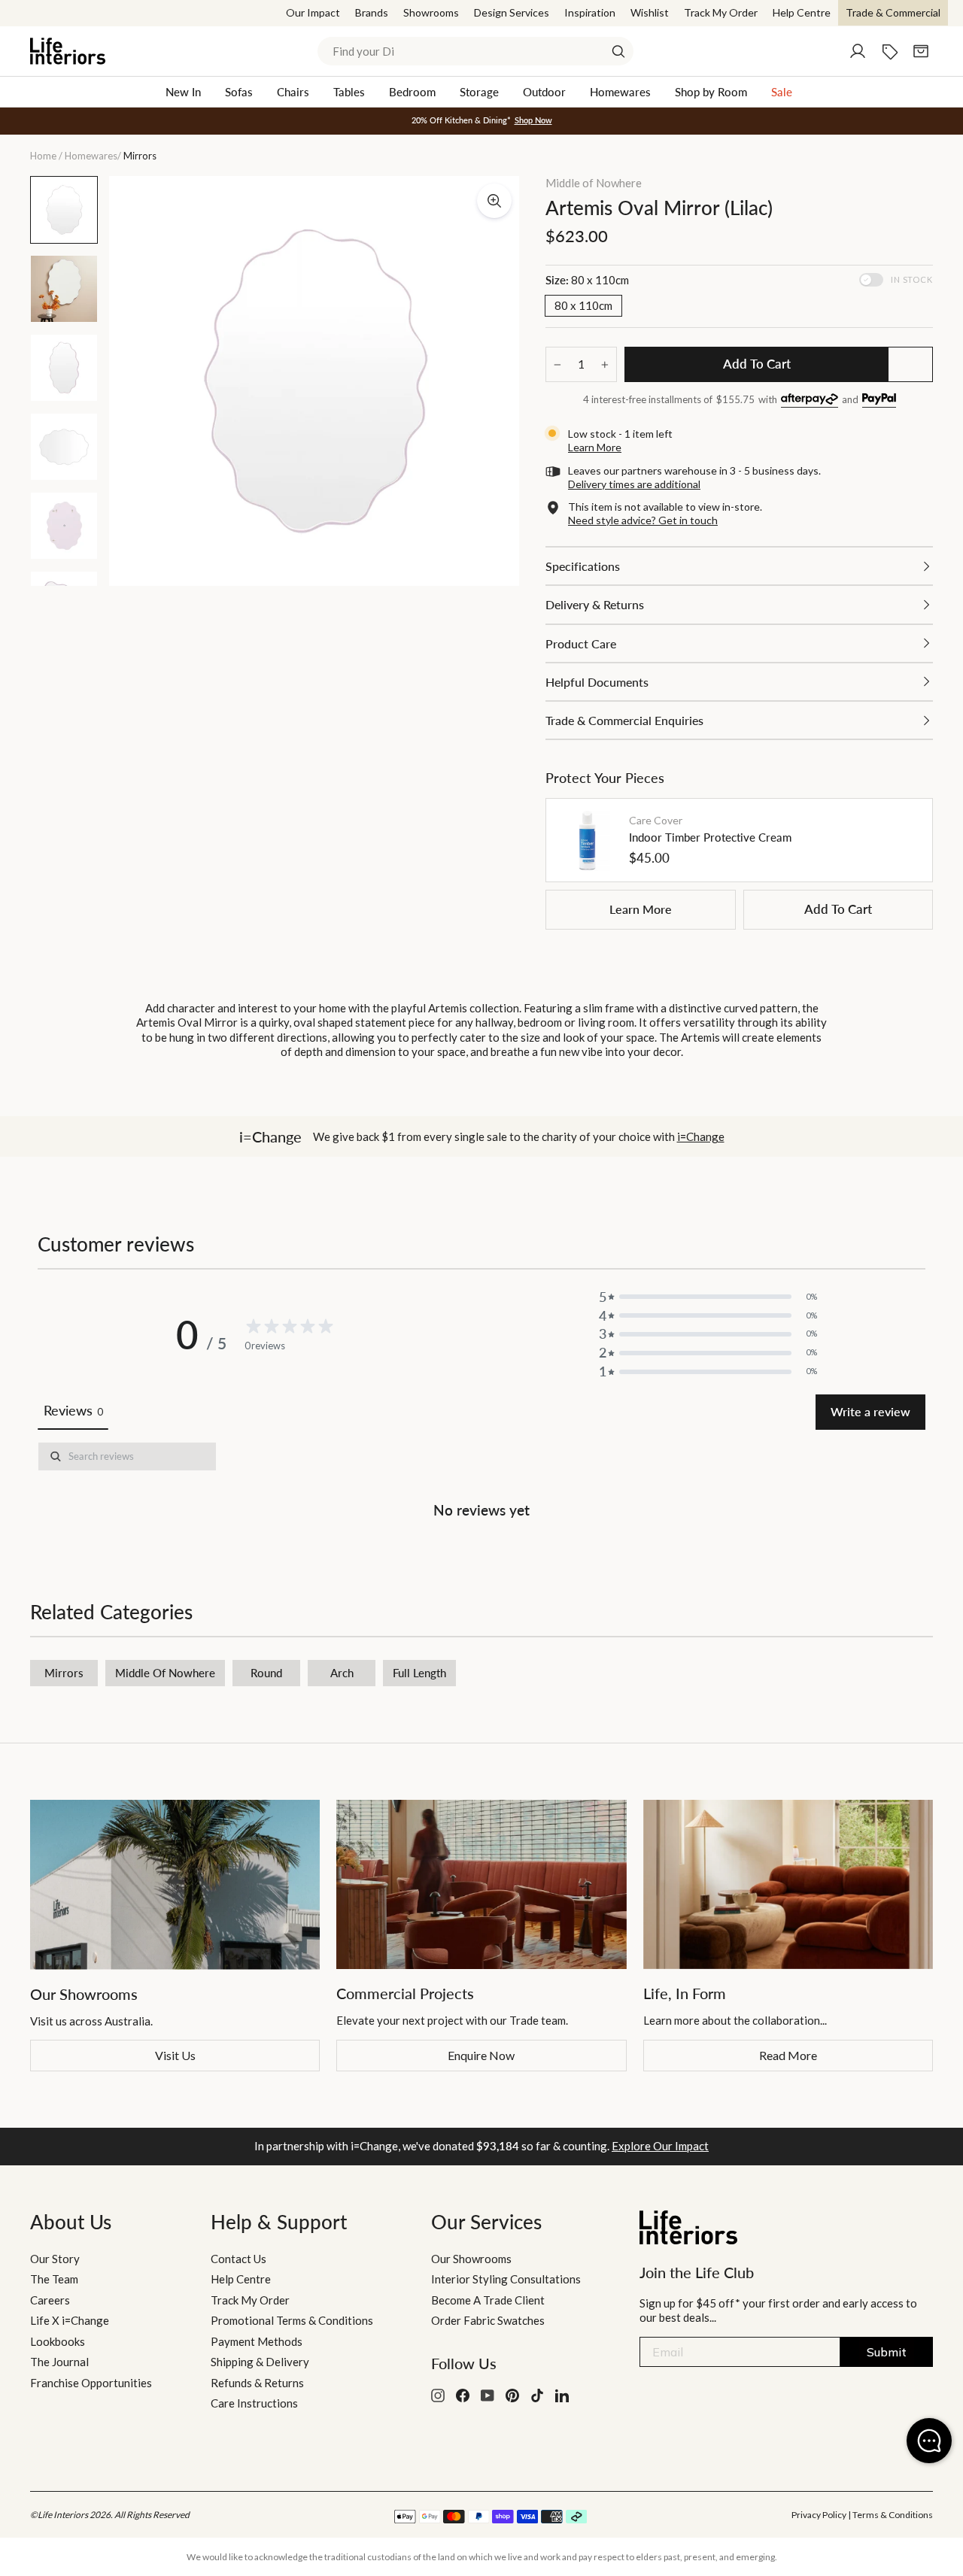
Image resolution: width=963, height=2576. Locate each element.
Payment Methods (257, 2341)
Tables (349, 92)
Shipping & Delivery (260, 2362)
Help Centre (802, 12)
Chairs (293, 92)
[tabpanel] (481, 1483)
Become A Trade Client (488, 2300)
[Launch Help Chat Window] (929, 2441)
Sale (782, 92)
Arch (342, 1673)
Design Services (512, 12)
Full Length (419, 1673)
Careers (50, 2300)
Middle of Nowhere (594, 183)
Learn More (641, 909)
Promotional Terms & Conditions (292, 2320)
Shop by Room (711, 92)
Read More (788, 2055)
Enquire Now (481, 2055)
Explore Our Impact (660, 2146)
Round (266, 1673)
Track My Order (721, 12)
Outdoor (544, 92)
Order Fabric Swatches (488, 2320)
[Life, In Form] (788, 1884)
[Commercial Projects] (481, 1884)
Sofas (239, 92)
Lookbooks (58, 2341)
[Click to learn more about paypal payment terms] (879, 401)
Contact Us (238, 2259)
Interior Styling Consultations (506, 2279)
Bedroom (412, 92)
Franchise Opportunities (91, 2383)
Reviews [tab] (73, 1410)
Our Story (55, 2259)
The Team (54, 2279)
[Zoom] (494, 201)
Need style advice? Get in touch (643, 520)
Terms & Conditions (893, 2515)
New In (183, 92)
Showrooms (431, 12)
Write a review (870, 1411)
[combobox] (475, 51)
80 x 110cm (583, 305)
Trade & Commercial (893, 12)
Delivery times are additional (634, 484)
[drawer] (739, 566)
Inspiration (590, 12)
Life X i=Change (70, 2320)
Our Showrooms (471, 2259)
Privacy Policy (819, 2515)
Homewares (620, 92)
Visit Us (175, 2055)
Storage (479, 92)
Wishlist (650, 12)
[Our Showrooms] (175, 1884)
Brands (372, 12)
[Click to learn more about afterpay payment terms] (810, 401)
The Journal (59, 2362)
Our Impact (313, 12)
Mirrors (64, 1673)
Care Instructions (254, 2403)
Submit (887, 2352)
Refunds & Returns (257, 2383)
